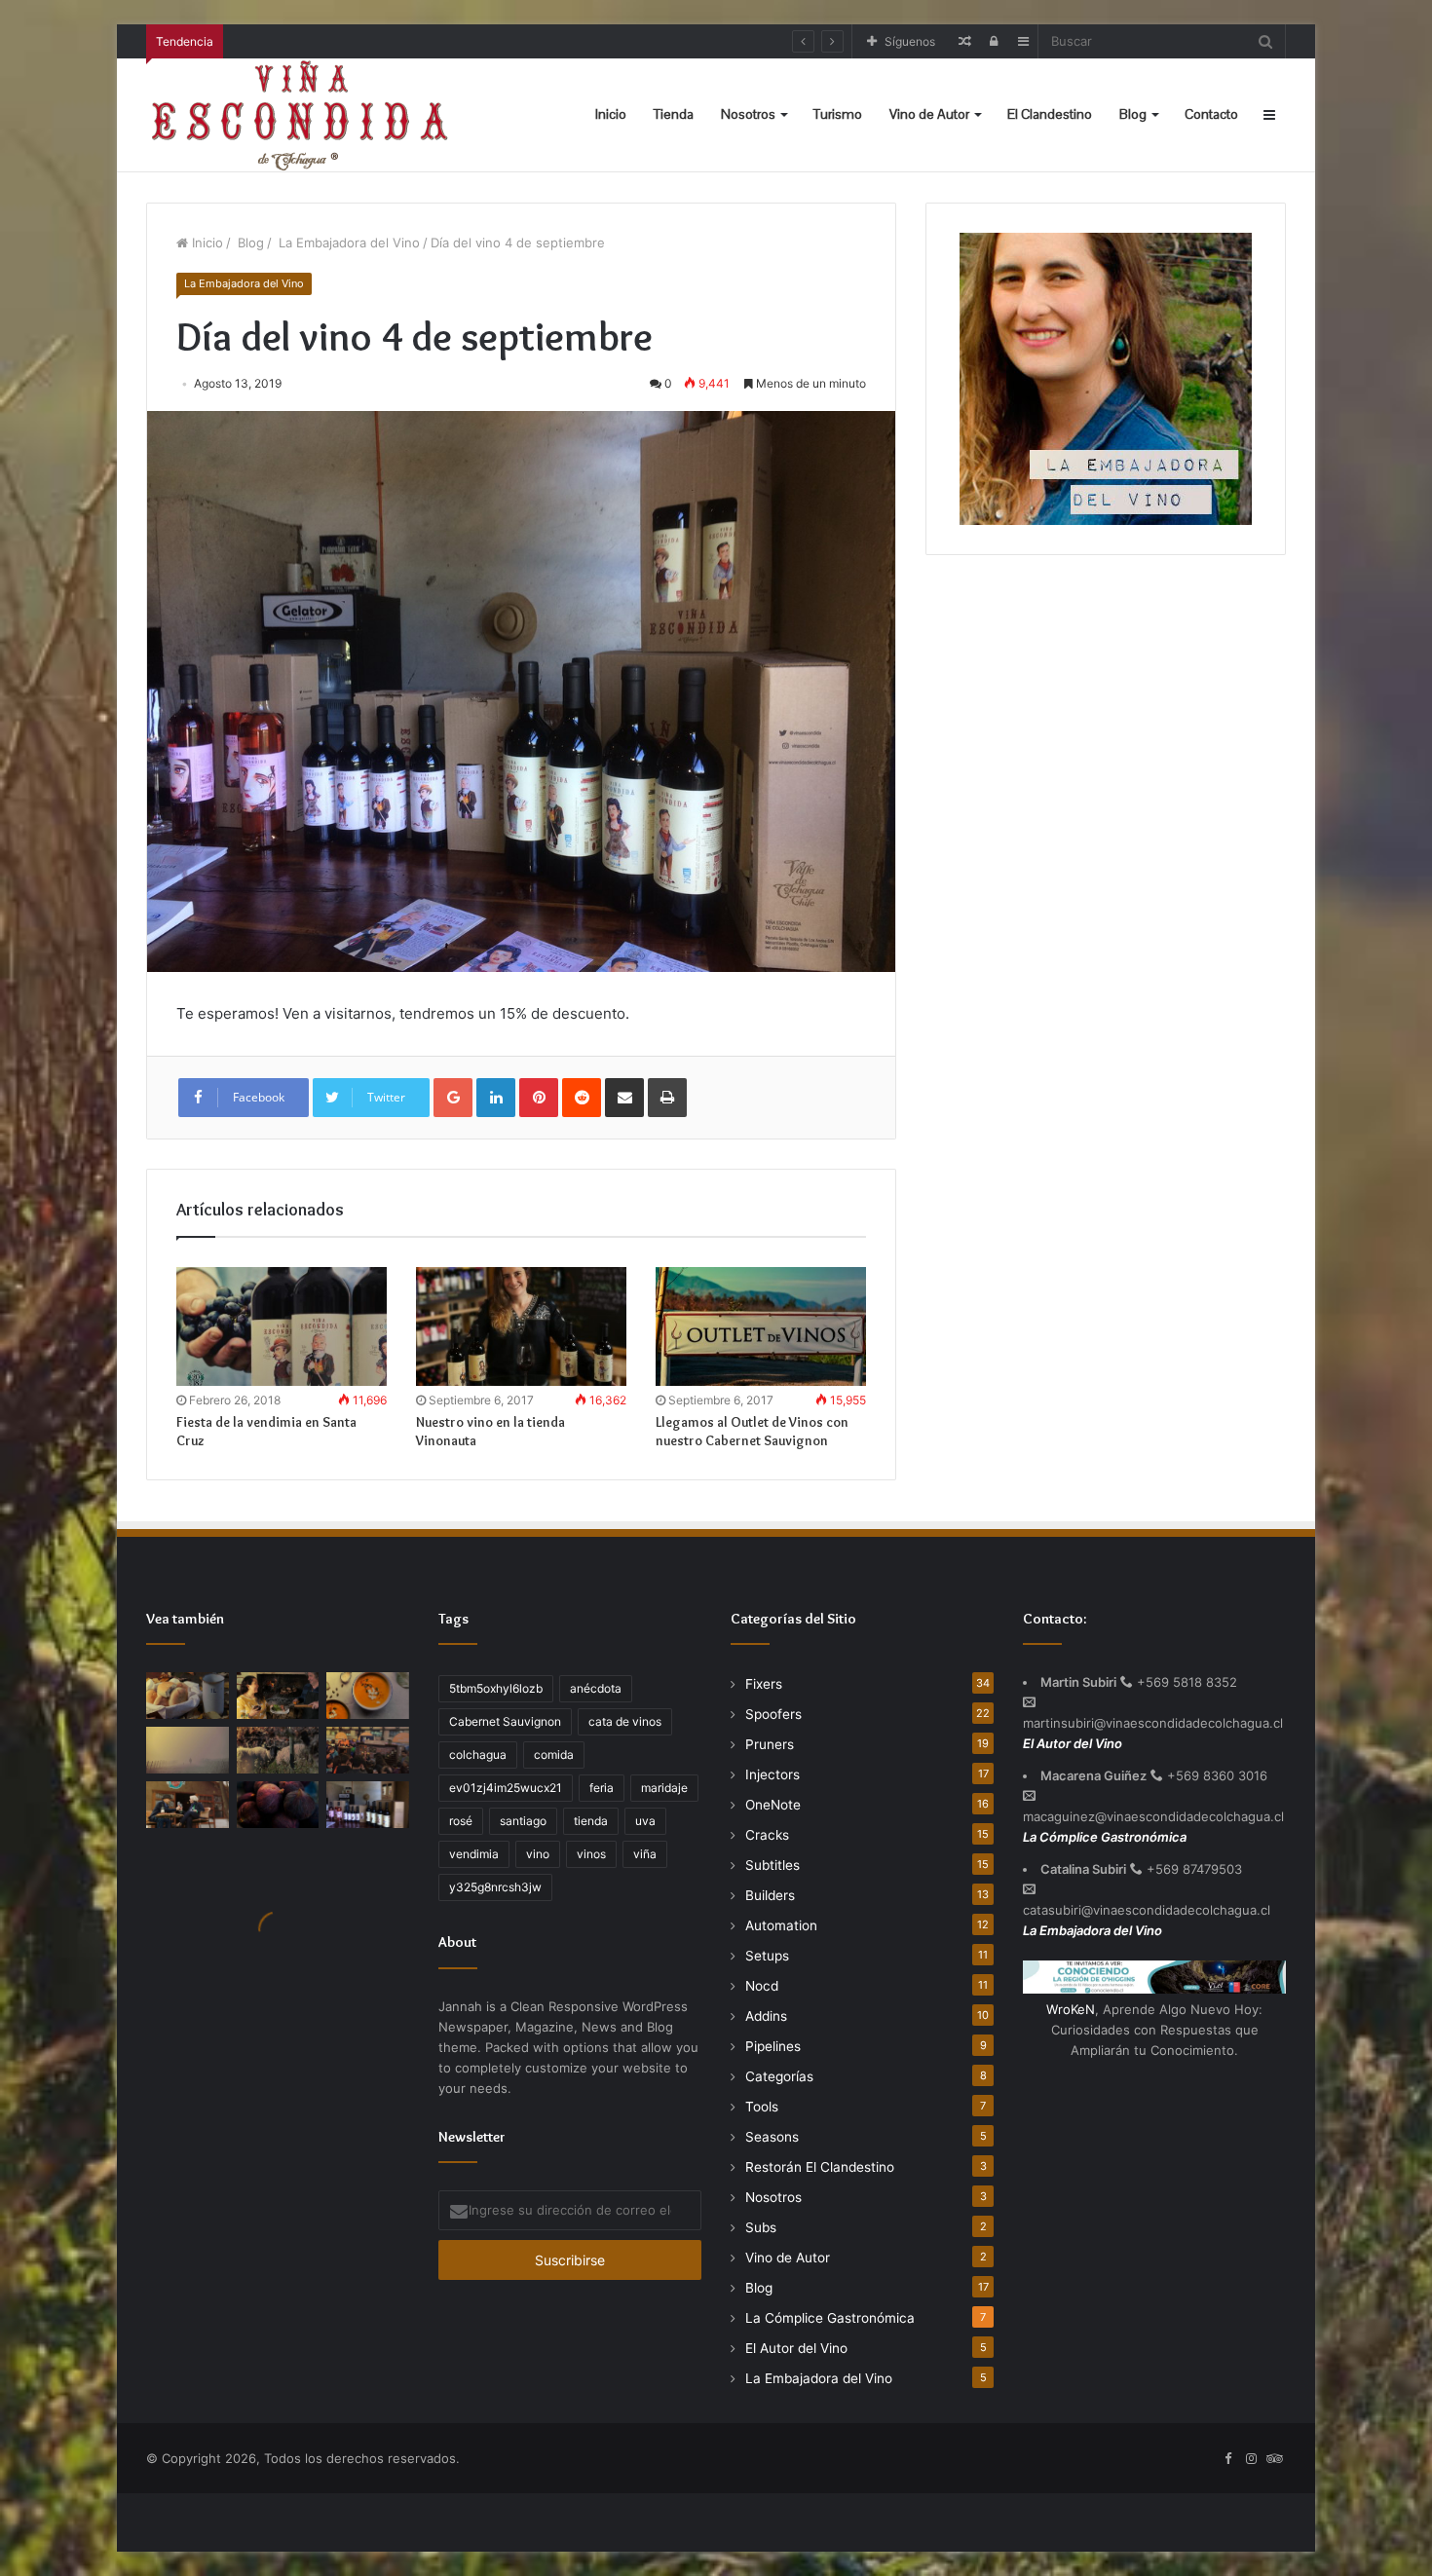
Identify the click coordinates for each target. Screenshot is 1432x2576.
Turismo (838, 114)
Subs (761, 2227)
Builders (770, 1895)
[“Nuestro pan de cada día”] (188, 1696)
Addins (766, 2016)
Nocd (762, 1986)
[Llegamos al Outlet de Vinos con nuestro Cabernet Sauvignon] (761, 1326)
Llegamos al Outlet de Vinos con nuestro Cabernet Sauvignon (752, 1431)
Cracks (767, 1835)
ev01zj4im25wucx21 (506, 1788)
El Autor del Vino (796, 2348)
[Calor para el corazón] (368, 1696)
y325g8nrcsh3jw (495, 1887)
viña (645, 1854)
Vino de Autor (929, 114)
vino (538, 1854)
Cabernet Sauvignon (505, 1721)
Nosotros (748, 114)
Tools (762, 2107)
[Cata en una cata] (368, 1750)
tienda (591, 1821)
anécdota (596, 1688)
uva (645, 1821)
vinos (591, 1854)
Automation (781, 1925)
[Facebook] (1227, 2459)
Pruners (770, 1744)
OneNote (773, 1805)
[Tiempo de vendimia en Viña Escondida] (278, 1696)
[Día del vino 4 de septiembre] (368, 1805)
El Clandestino (1050, 114)
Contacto (1211, 114)
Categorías (779, 2076)
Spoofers (773, 1714)
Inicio (611, 114)
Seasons (772, 2137)
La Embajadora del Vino (347, 243)
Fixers (764, 1684)
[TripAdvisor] (1274, 2459)
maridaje (664, 1788)
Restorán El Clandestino (820, 2167)
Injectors (773, 1774)
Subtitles (773, 1865)
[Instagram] (1251, 2459)
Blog (1133, 114)
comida (554, 1755)
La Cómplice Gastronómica (830, 2318)
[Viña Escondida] (302, 115)
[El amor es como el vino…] (188, 1805)
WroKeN (1071, 2009)
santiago (523, 1821)
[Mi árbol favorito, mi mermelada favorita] (278, 1805)
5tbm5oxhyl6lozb (496, 1688)
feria (602, 1788)
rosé (461, 1821)
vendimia (474, 1854)
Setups (767, 1956)
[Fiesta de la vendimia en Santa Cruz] (282, 1326)
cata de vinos (625, 1721)
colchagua (478, 1755)
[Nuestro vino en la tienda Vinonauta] (521, 1326)
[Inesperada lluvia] (188, 1750)
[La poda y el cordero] (278, 1750)
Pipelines (773, 2046)
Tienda (674, 114)
